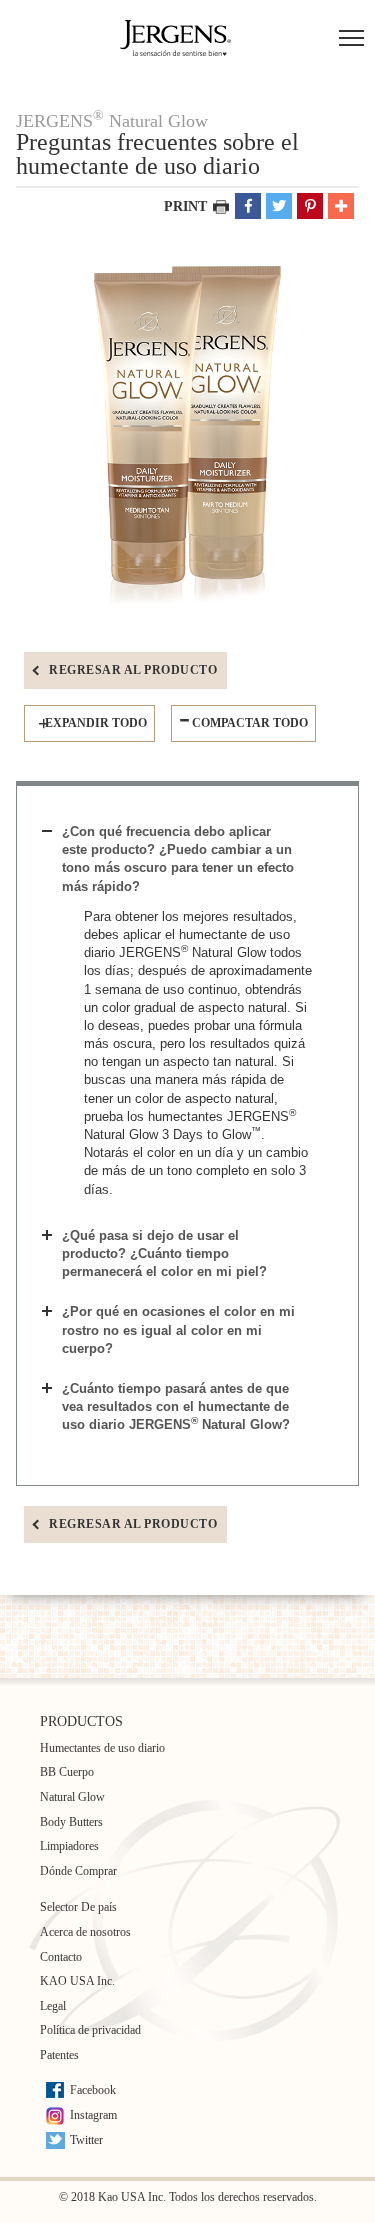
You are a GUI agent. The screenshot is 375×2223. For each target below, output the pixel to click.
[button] (248, 206)
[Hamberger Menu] (351, 40)
